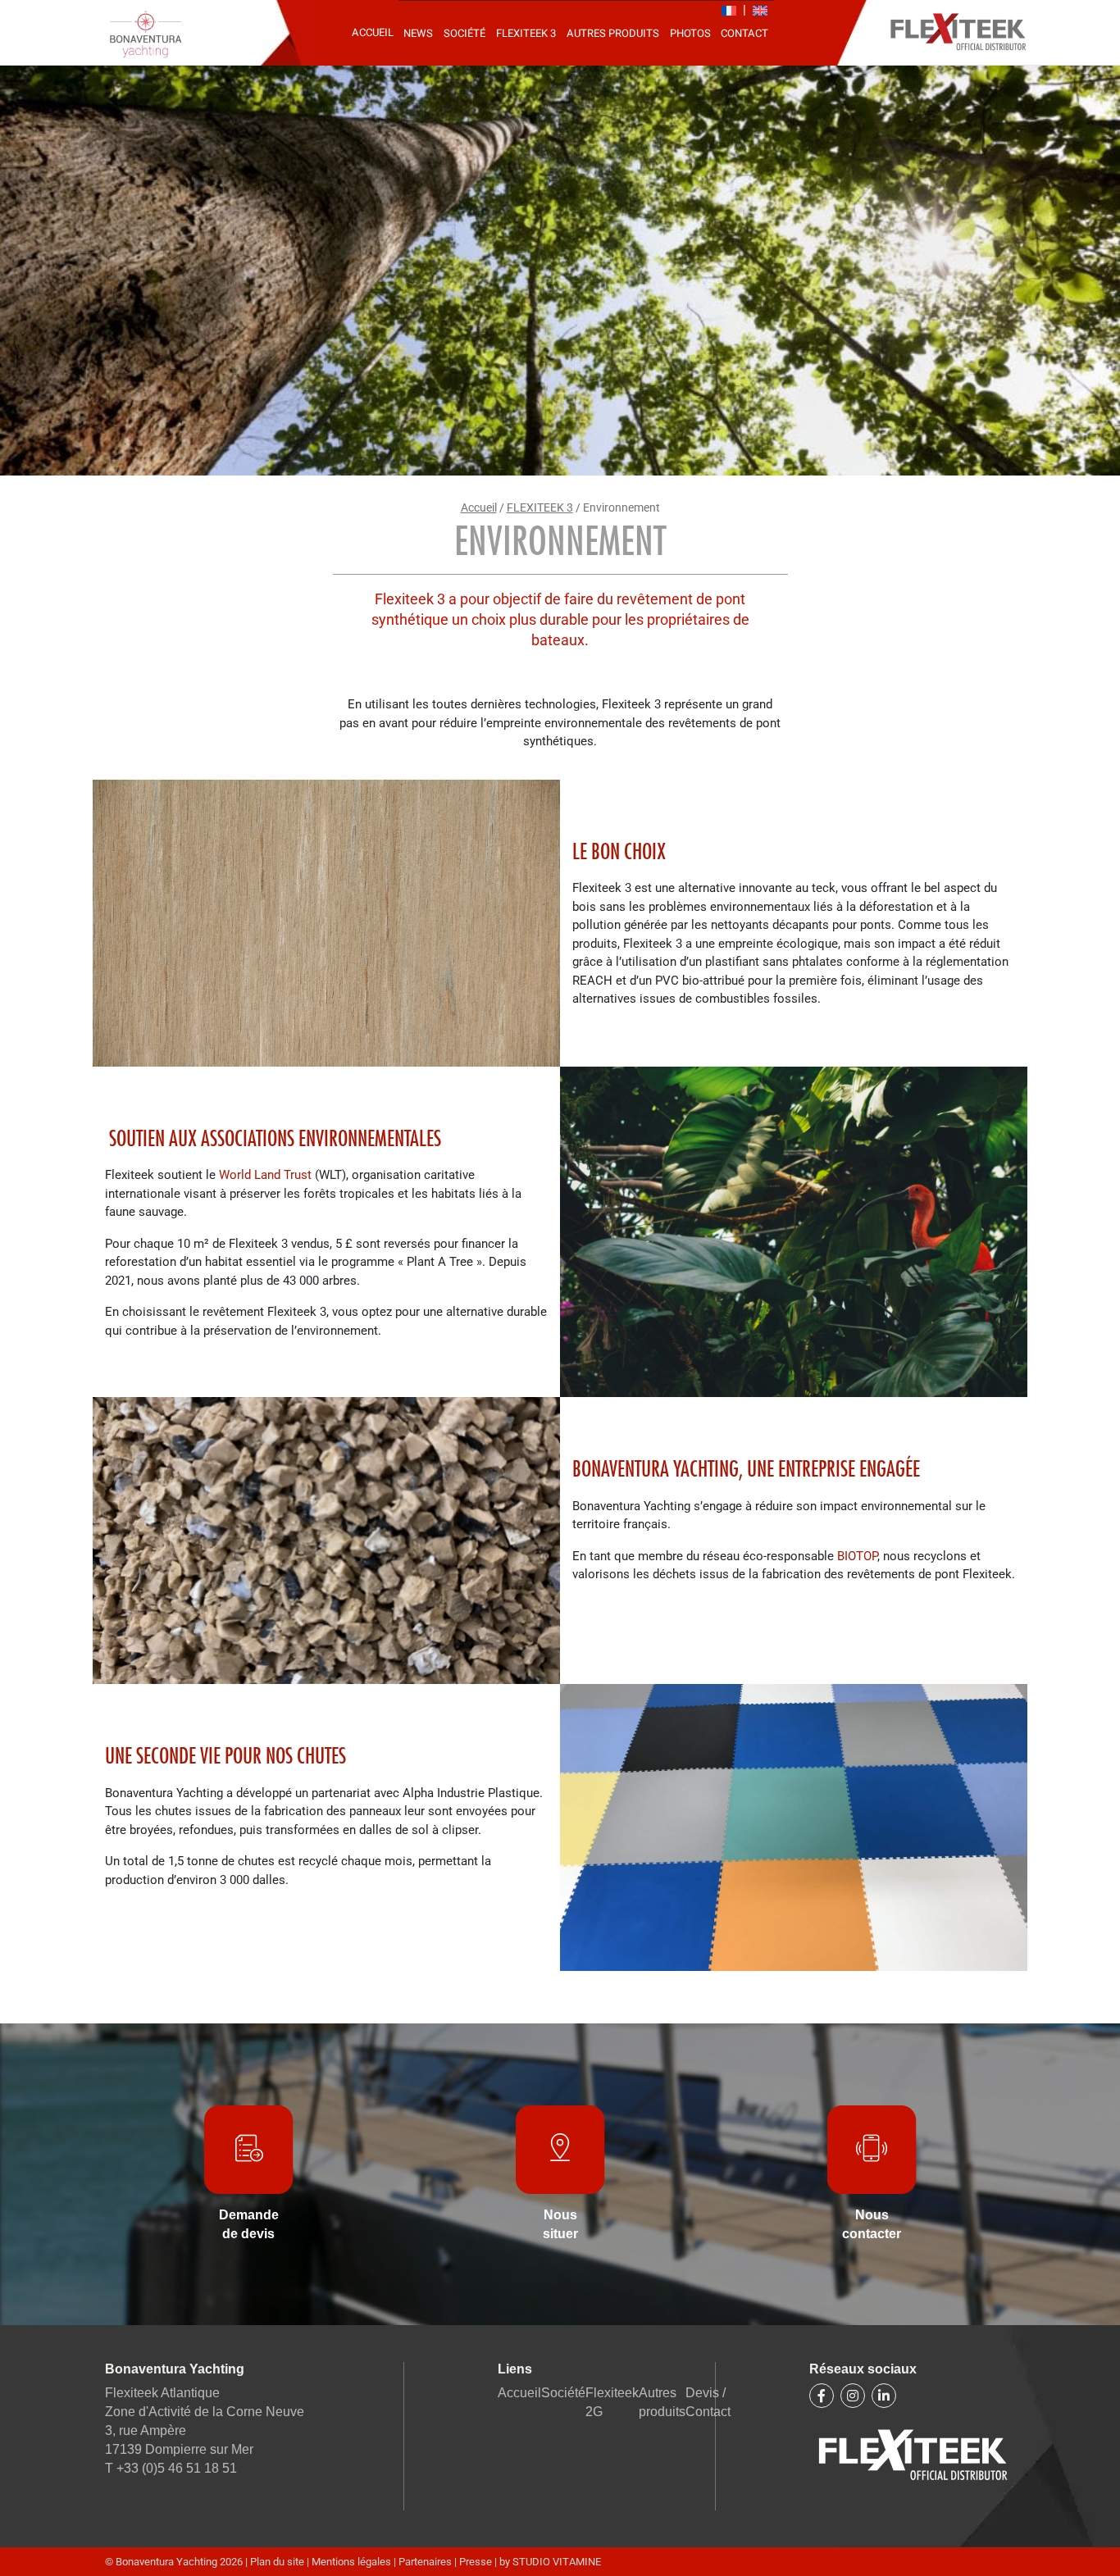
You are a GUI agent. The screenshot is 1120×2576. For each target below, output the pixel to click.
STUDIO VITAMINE (557, 2562)
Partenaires (425, 2562)
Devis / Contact (708, 2402)
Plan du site (278, 2562)
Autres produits (613, 33)
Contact (744, 33)
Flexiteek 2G (612, 2402)
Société (464, 33)
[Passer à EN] (760, 11)
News (418, 33)
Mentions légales (353, 2562)
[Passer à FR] (729, 11)
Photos (690, 33)
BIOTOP (857, 1556)
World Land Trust (265, 1175)
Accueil (373, 32)
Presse (476, 2562)
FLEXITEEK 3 (526, 33)
